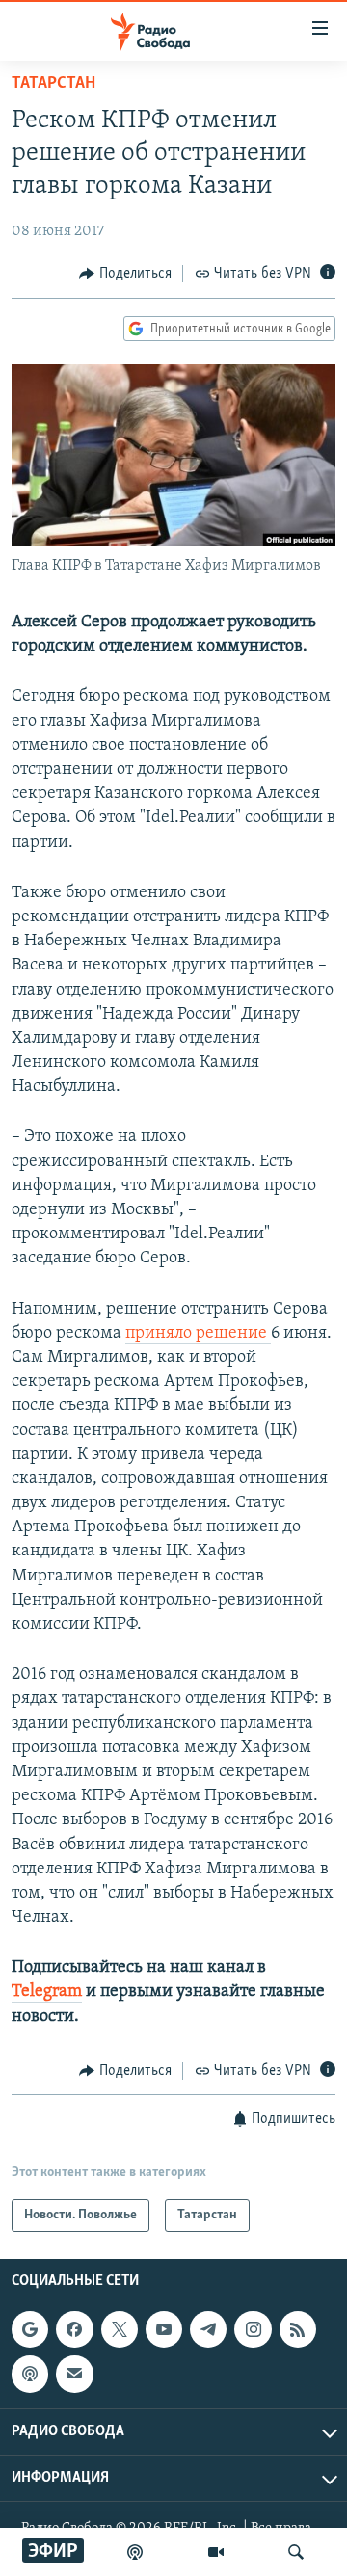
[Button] (125, 274)
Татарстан (53, 84)
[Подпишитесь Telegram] (208, 2329)
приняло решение (198, 1334)
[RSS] (298, 2329)
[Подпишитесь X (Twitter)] (120, 2329)
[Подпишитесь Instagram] (253, 2329)
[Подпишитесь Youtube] (164, 2329)
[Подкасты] (30, 2375)
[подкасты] (135, 2552)
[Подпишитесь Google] (30, 2329)
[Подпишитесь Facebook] (74, 2329)
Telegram (47, 1992)
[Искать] (296, 2552)
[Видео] (216, 2552)
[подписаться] (74, 2375)
